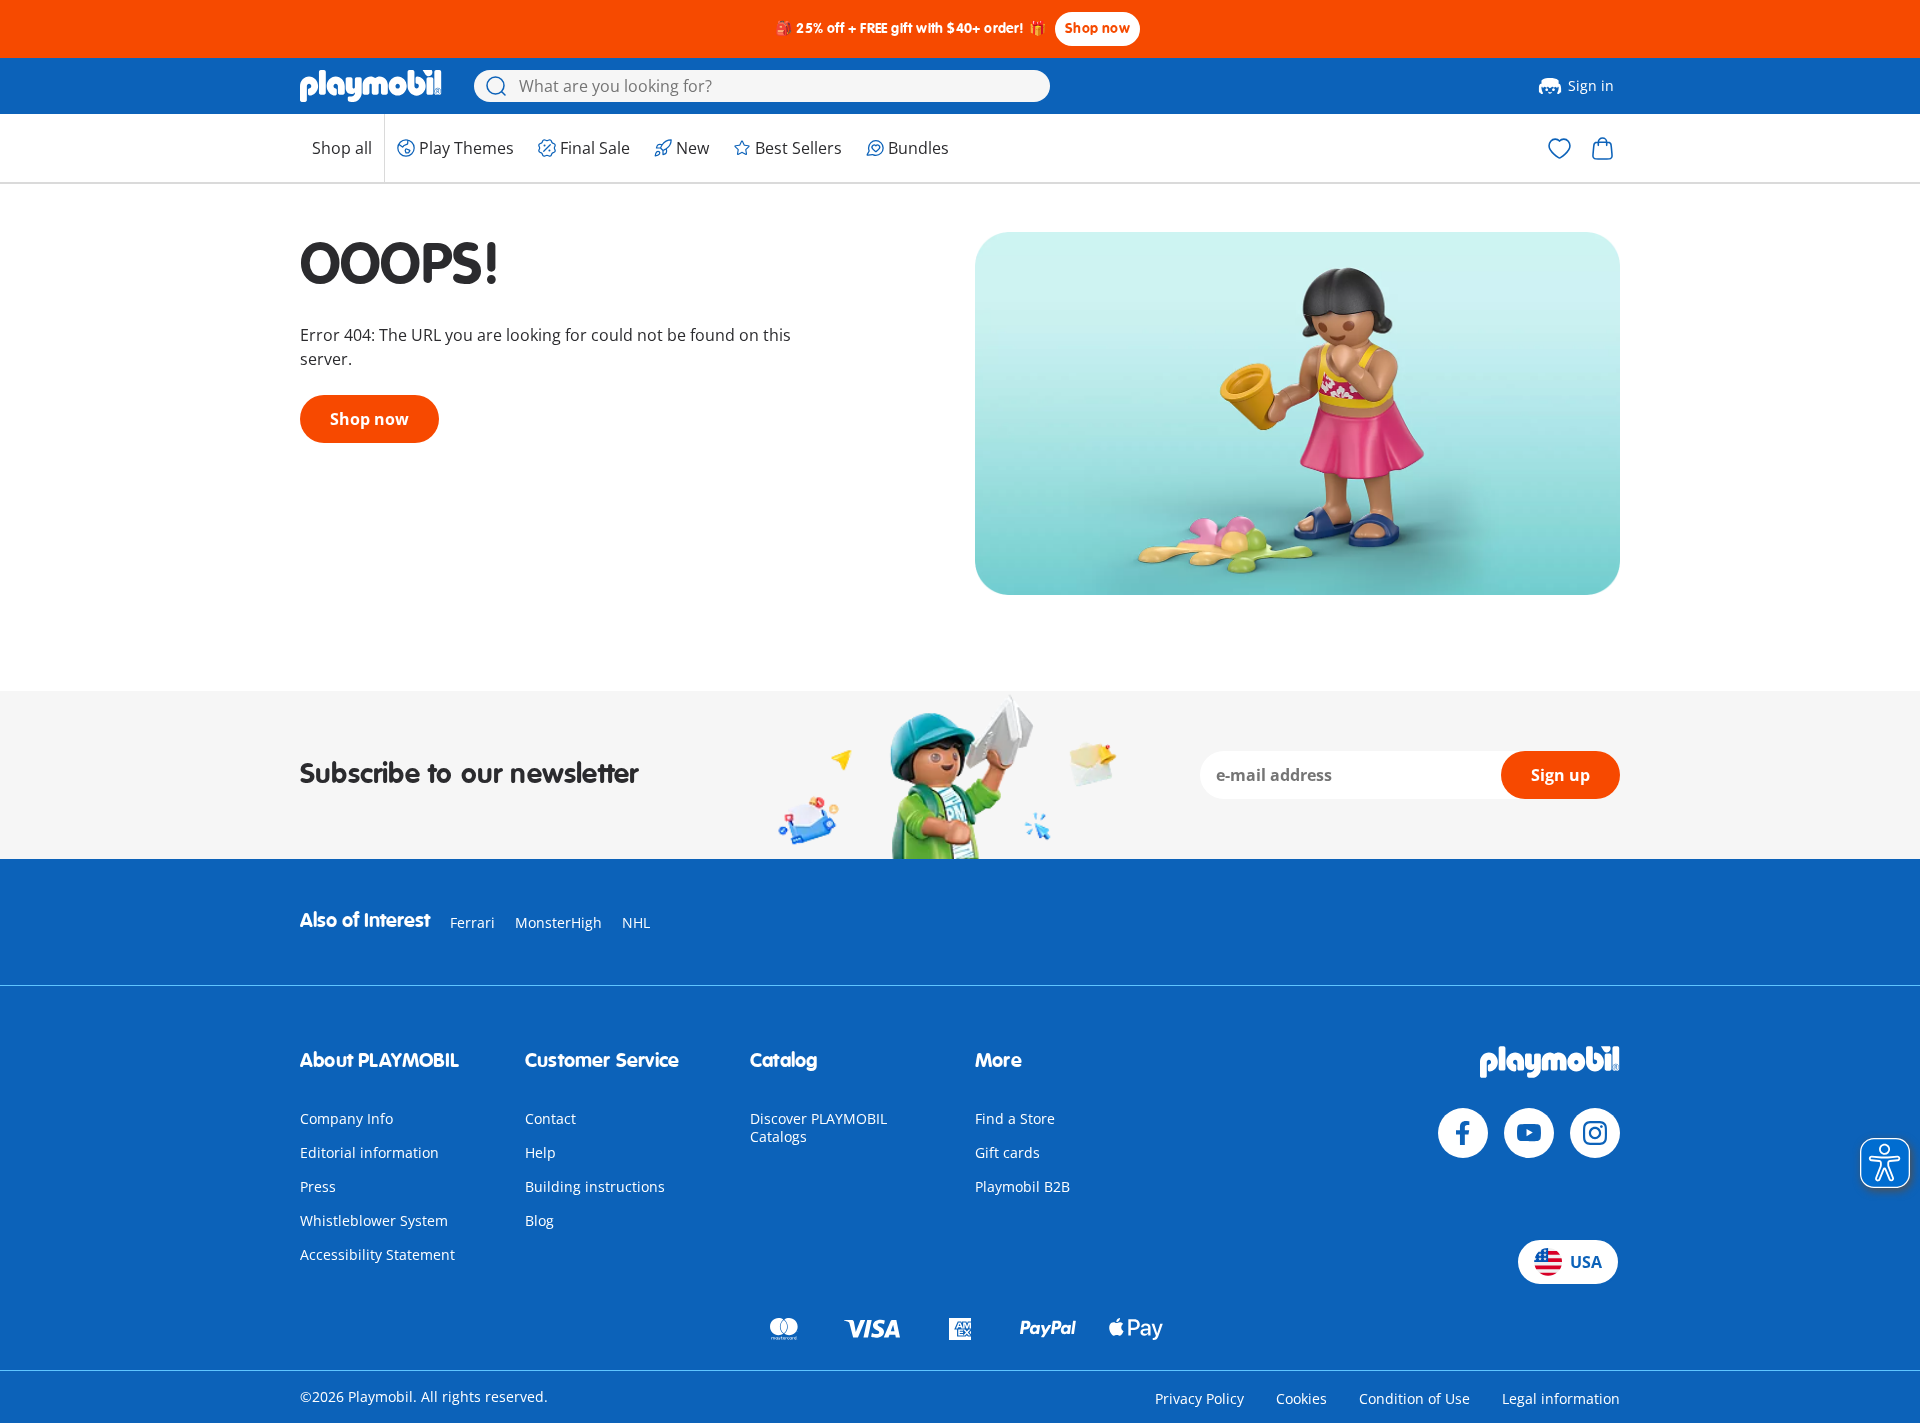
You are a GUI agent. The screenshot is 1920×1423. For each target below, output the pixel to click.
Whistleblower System (374, 1220)
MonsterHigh (558, 922)
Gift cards (1007, 1152)
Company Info (346, 1118)
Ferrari (472, 922)
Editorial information (369, 1152)
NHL (636, 922)
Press (318, 1186)
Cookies (1301, 1398)
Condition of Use (1414, 1398)
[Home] (371, 86)
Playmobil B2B (1022, 1186)
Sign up (1560, 775)
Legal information (1561, 1398)
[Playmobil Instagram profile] (1595, 1133)
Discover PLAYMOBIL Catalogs (818, 1127)
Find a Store (1015, 1118)
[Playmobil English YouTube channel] (1529, 1133)
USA (1586, 1262)
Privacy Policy (1199, 1398)
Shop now (1097, 28)
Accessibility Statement (377, 1254)
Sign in (1591, 85)
